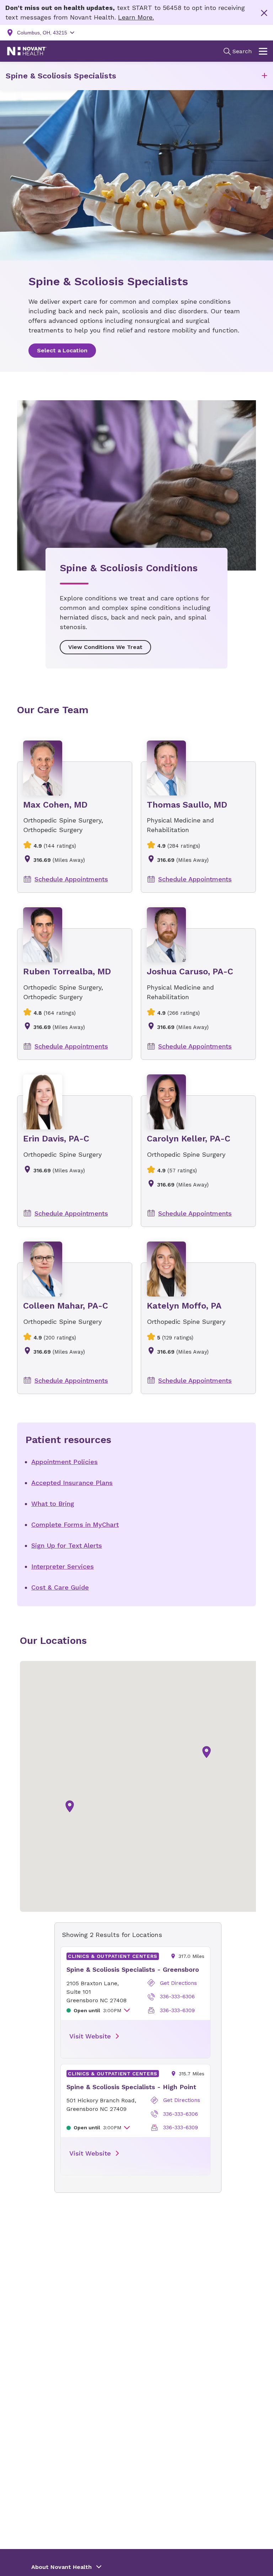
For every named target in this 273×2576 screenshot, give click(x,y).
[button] (264, 76)
